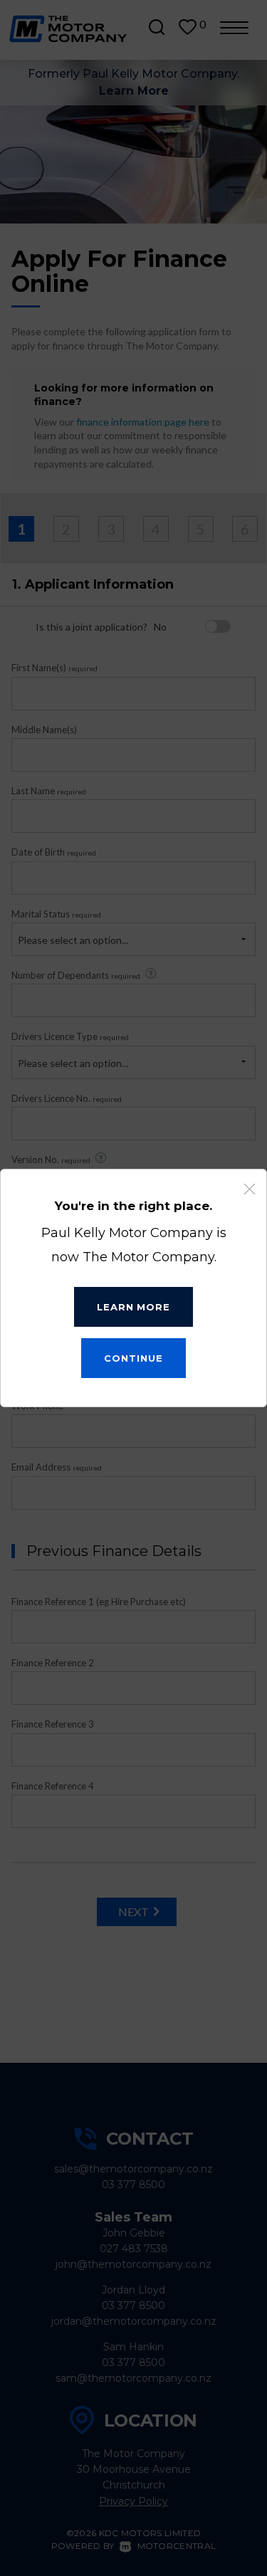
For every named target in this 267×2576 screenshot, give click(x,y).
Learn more (133, 1307)
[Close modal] (250, 1189)
